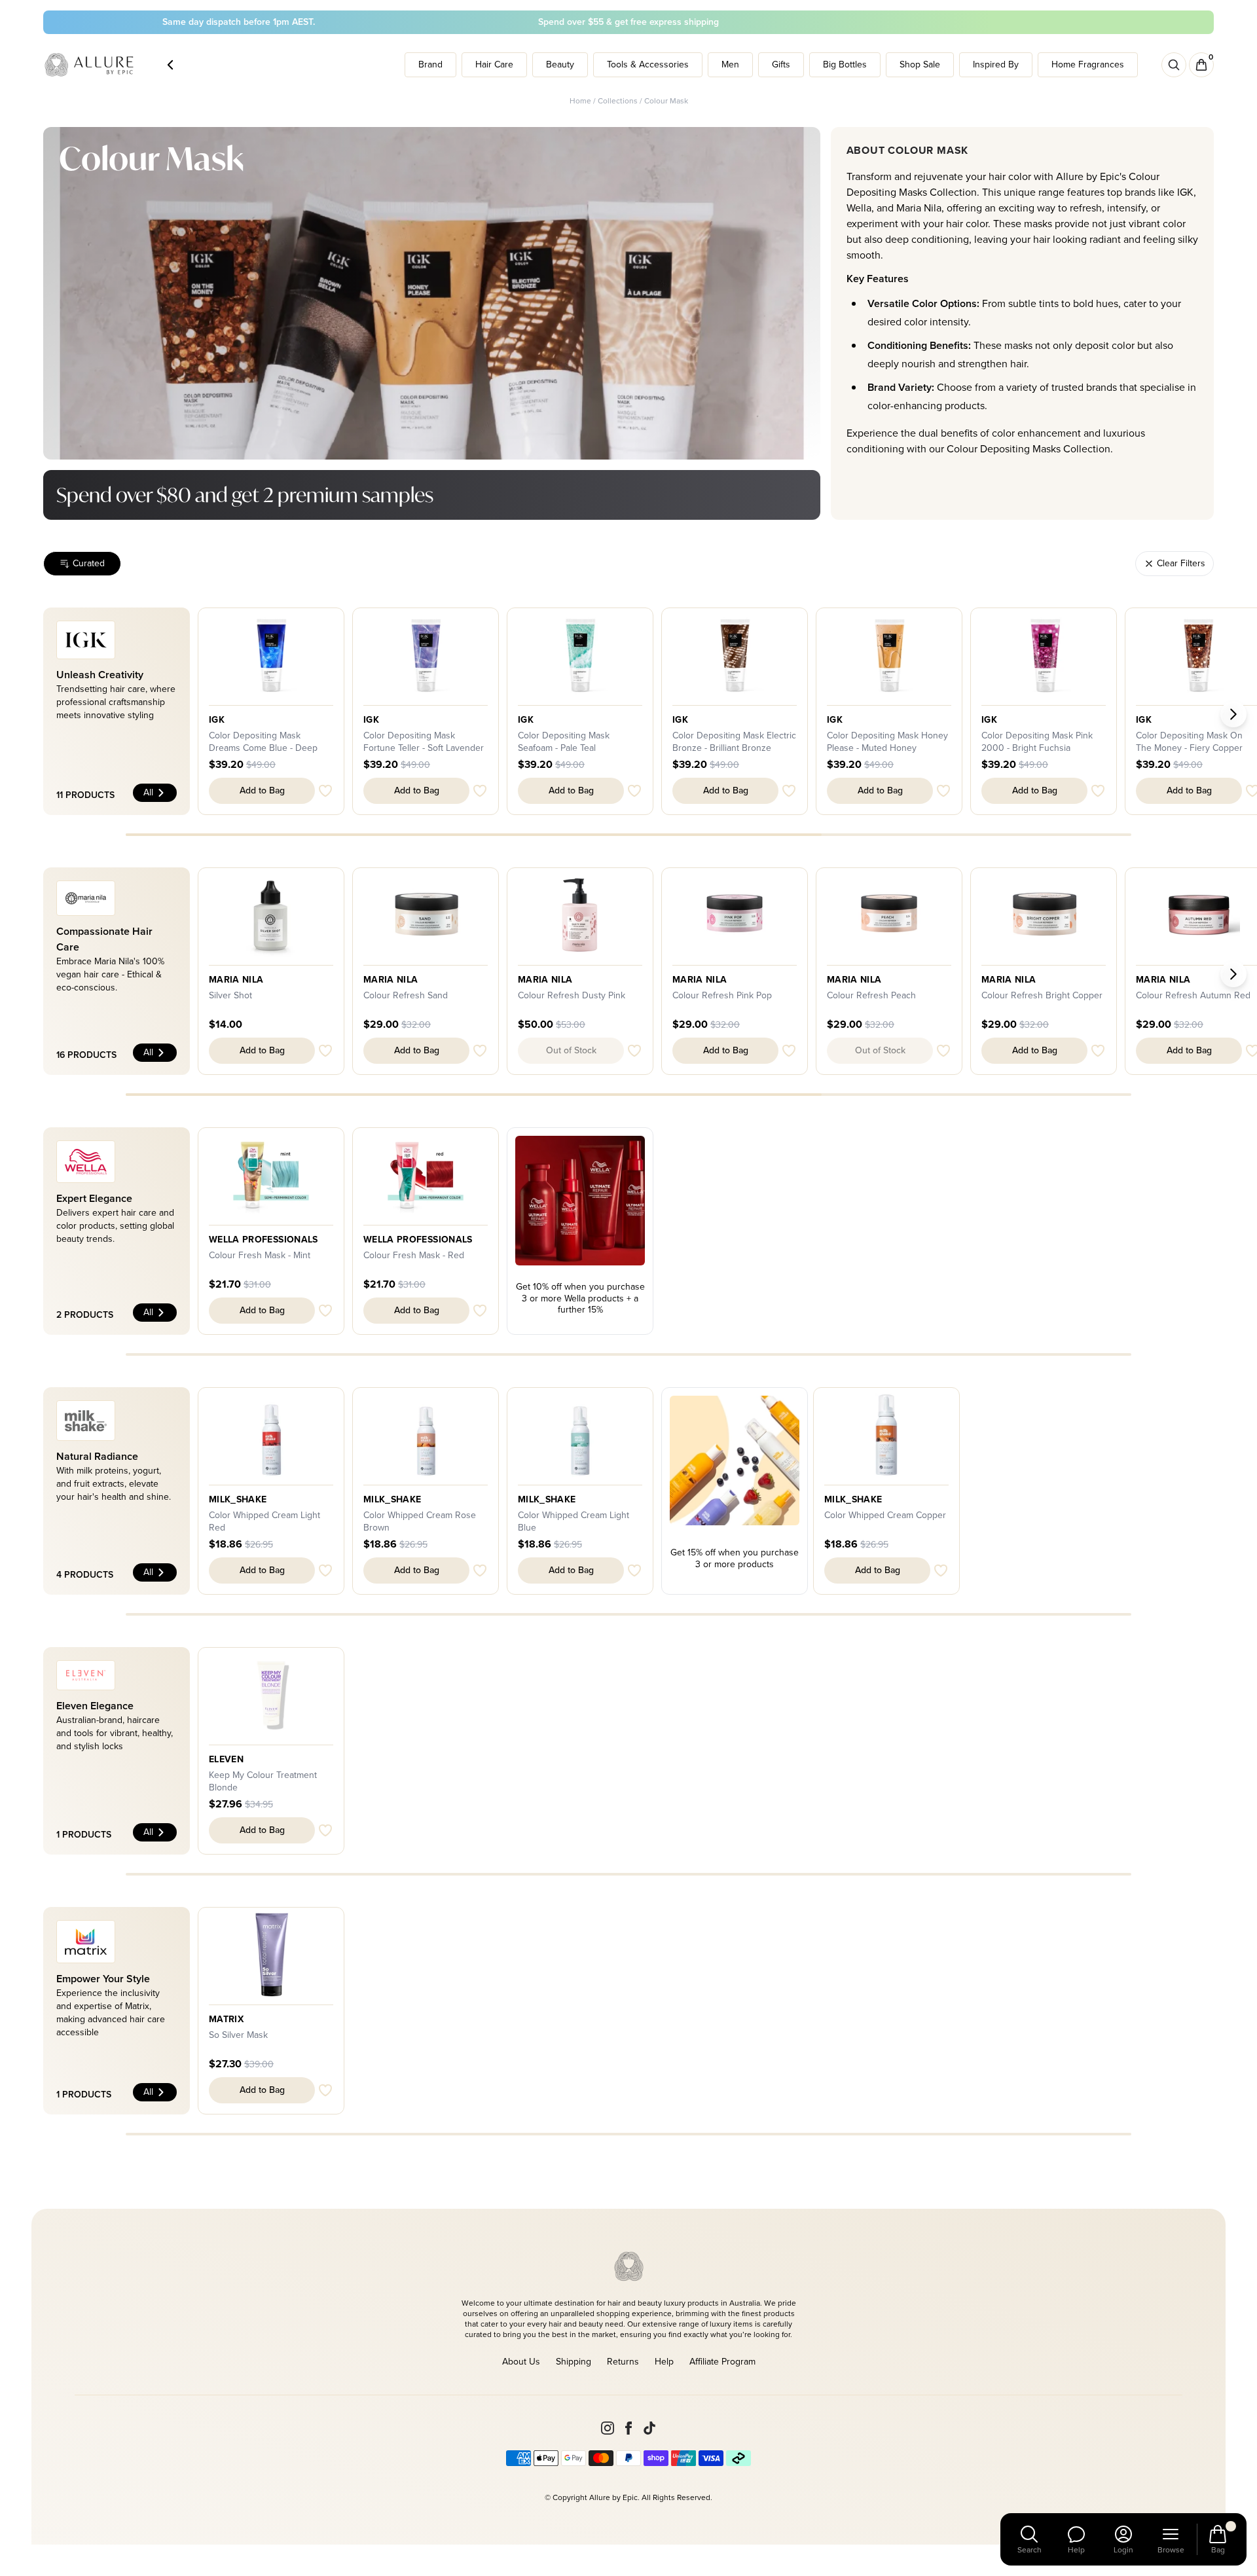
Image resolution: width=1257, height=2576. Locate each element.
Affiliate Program (722, 2362)
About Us (521, 2362)
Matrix (226, 2020)
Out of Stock (571, 1050)
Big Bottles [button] (845, 64)
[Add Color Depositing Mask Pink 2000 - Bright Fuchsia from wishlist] (1098, 791)
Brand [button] (430, 64)
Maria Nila (236, 980)
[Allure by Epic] (90, 65)
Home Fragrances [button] (1088, 64)
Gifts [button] (781, 64)
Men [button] (730, 64)
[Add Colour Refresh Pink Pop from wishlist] (789, 1051)
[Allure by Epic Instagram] (608, 2428)
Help (664, 2362)
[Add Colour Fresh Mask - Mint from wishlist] (325, 1311)
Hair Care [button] (494, 64)
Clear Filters (1181, 563)
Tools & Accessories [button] (648, 64)
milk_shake (238, 1500)
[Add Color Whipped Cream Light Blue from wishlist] (634, 1570)
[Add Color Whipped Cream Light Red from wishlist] (325, 1570)
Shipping (574, 2362)
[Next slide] (1233, 714)
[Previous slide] (24, 714)
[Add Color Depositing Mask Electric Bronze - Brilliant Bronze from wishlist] (789, 791)
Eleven (226, 1760)
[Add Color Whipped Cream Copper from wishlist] (941, 1570)
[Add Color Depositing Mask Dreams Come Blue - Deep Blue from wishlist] (325, 791)
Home (580, 101)
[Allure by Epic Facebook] (628, 2428)
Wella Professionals (264, 1240)
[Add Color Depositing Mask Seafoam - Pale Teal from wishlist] (634, 791)
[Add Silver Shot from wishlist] (325, 1051)
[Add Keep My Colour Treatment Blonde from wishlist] (325, 1830)
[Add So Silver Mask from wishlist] (325, 2090)
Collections (618, 101)
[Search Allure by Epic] (1174, 65)
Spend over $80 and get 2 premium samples (245, 495)
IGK (217, 720)
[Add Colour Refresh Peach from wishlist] (943, 1051)
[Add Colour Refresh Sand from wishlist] (480, 1051)
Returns (623, 2362)
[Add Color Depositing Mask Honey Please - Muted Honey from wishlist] (943, 791)
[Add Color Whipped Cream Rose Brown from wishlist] (480, 1570)
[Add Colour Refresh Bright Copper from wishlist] (1098, 1051)
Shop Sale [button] (920, 64)
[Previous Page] (170, 65)
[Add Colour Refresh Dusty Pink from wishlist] (634, 1051)
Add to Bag (262, 790)
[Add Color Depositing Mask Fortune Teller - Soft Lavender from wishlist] (480, 791)
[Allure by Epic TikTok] (649, 2428)
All (148, 792)
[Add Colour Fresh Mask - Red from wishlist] (480, 1311)
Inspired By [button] (996, 64)
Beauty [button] (560, 64)
